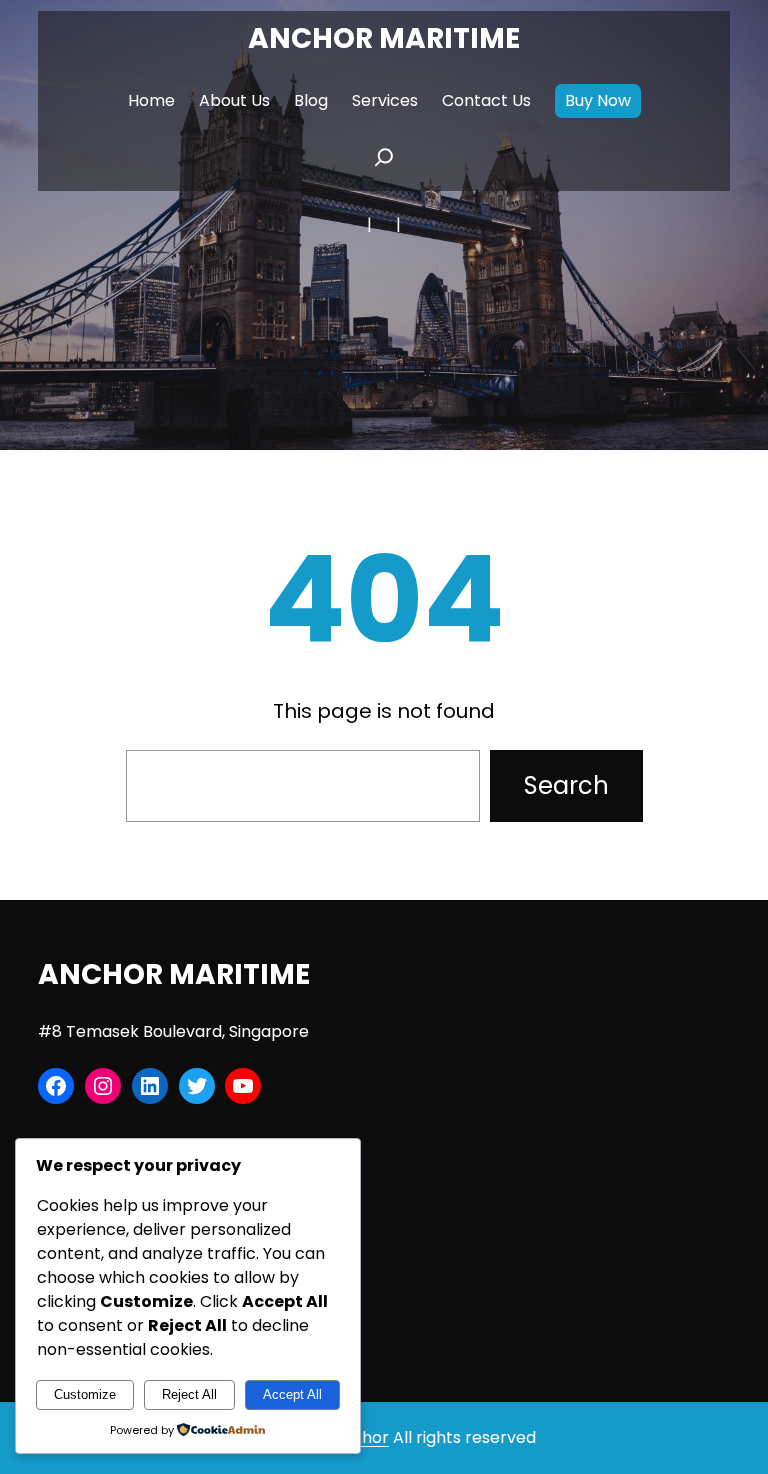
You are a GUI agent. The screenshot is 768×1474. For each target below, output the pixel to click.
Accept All (292, 1394)
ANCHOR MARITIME (384, 38)
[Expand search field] (384, 163)
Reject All (189, 1394)
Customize (85, 1394)
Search (566, 785)
